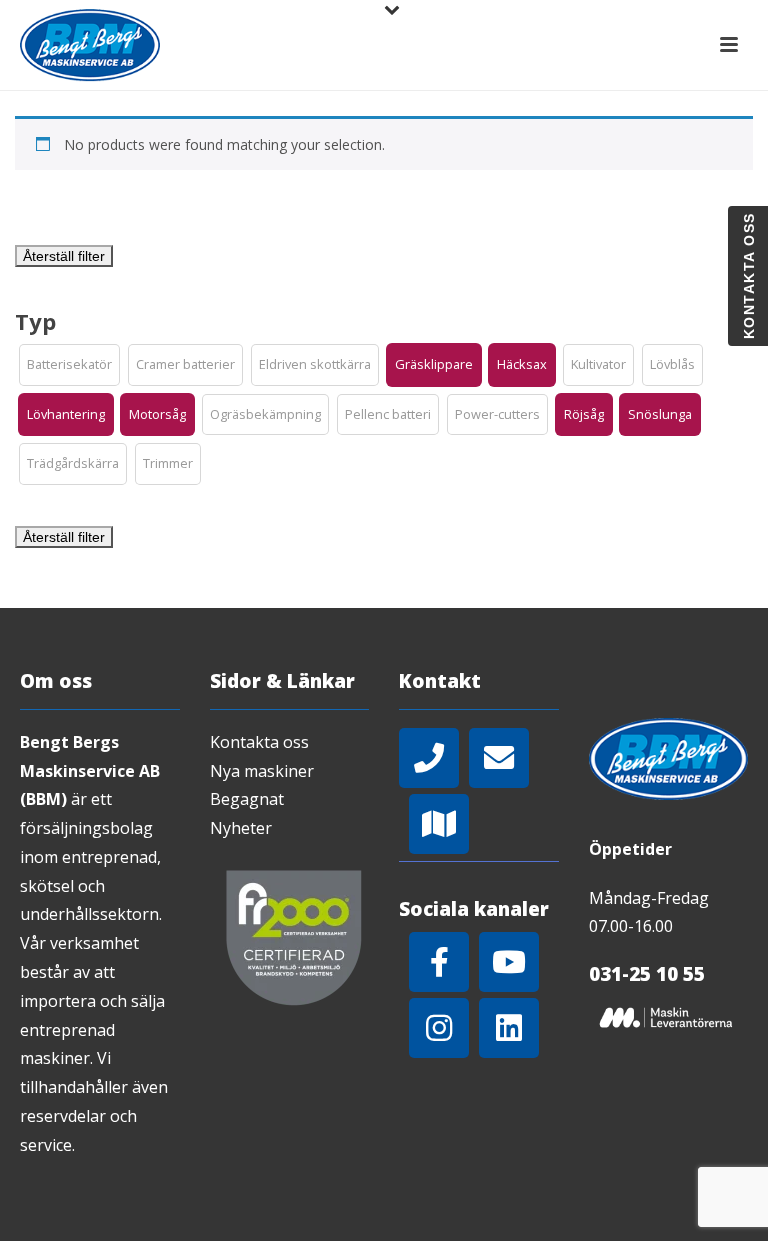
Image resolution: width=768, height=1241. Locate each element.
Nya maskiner (262, 771)
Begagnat (247, 799)
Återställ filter (64, 256)
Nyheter (241, 828)
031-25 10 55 (647, 974)
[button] (69, 365)
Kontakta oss (259, 742)
